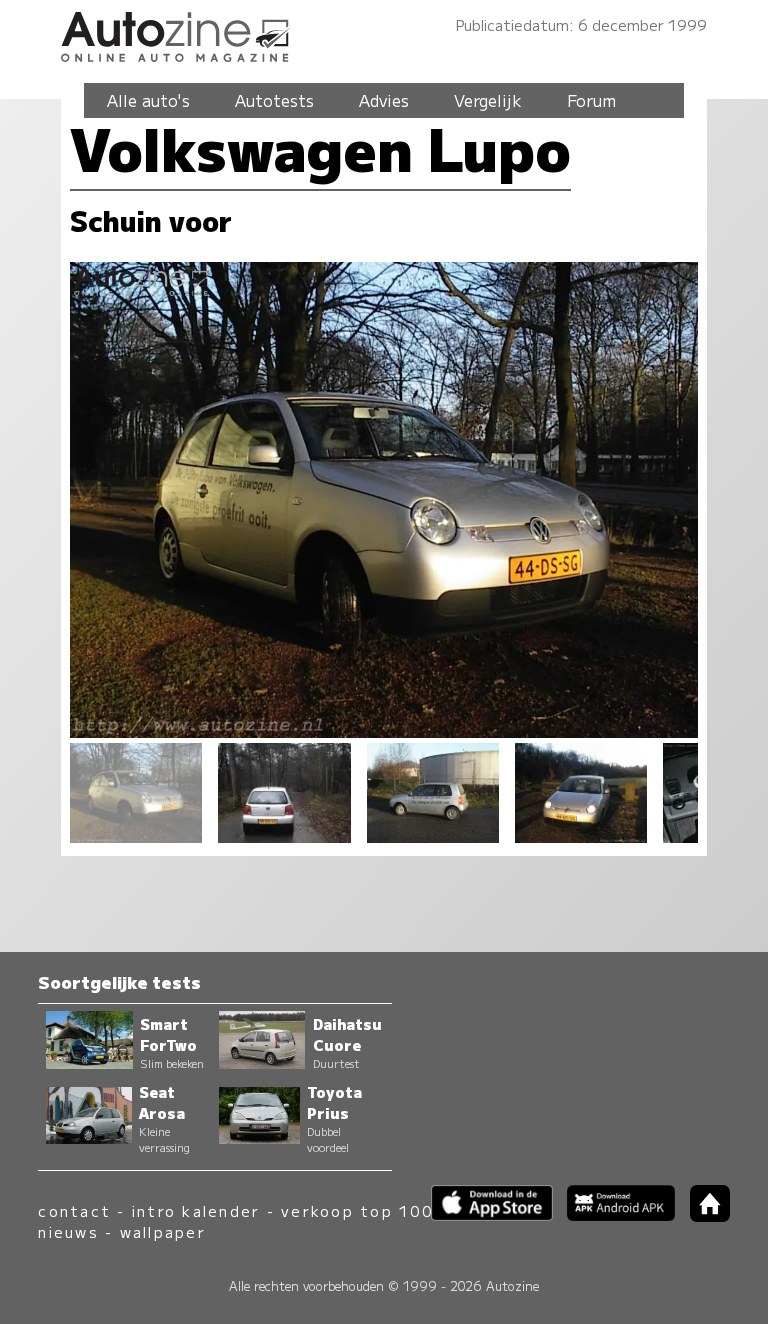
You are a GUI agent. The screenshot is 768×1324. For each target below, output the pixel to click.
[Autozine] (384, 33)
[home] (702, 1215)
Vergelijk (488, 100)
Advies (384, 100)
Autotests (274, 100)
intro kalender (196, 1210)
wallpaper (163, 1231)
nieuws (68, 1231)
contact (74, 1210)
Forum (591, 100)
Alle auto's (148, 100)
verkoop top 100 (357, 1210)
